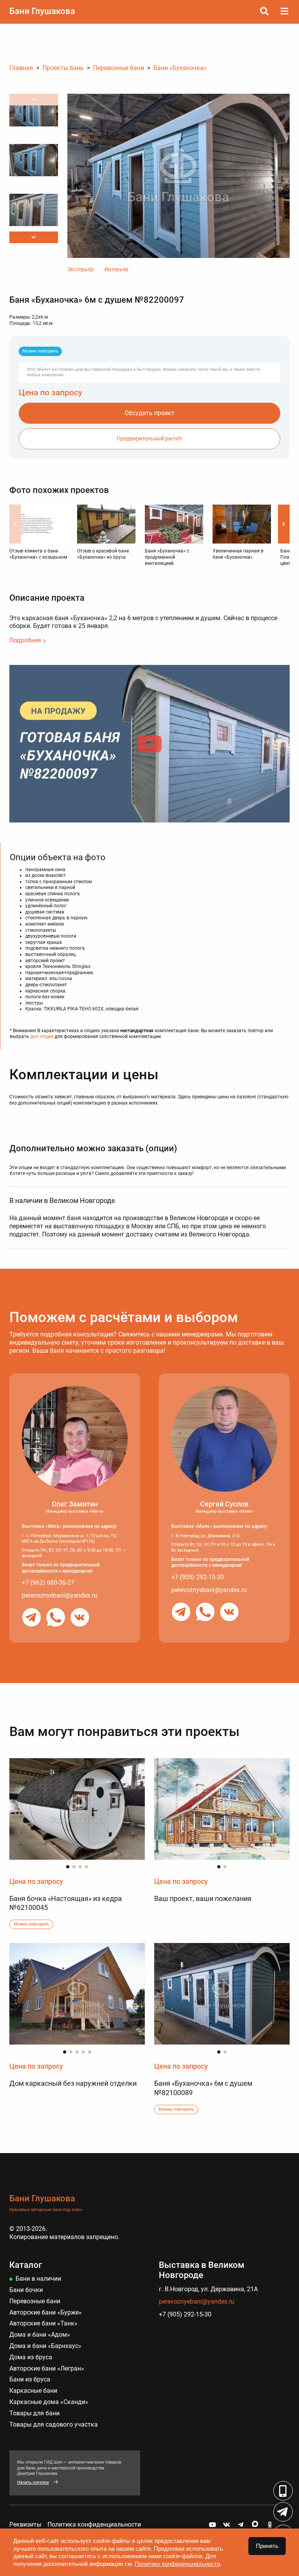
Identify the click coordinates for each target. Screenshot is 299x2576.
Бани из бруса (30, 2379)
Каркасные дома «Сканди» (49, 2402)
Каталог (26, 2265)
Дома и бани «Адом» (40, 2335)
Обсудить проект (149, 413)
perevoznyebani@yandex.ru (60, 1595)
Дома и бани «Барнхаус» (45, 2346)
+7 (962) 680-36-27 (48, 1583)
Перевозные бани (35, 2301)
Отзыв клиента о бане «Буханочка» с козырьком (38, 554)
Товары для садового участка (54, 2424)
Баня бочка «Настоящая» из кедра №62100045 (66, 1903)
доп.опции (42, 1036)
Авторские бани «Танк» (43, 2323)
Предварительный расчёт (150, 439)
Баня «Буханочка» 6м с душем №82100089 (203, 2088)
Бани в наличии (38, 2279)
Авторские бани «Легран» (47, 2368)
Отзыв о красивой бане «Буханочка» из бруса (103, 554)
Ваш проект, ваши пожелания (203, 1898)
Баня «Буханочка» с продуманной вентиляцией (167, 557)
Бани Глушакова (42, 11)
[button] (34, 237)
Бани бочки (26, 2290)
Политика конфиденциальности (94, 2524)
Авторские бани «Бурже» (46, 2312)
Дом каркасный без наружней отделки (73, 2083)
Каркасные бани (33, 2391)
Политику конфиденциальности (177, 2564)
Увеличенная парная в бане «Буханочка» (238, 554)
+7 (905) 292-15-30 (198, 1577)
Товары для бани (34, 2413)
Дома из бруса (31, 2357)
